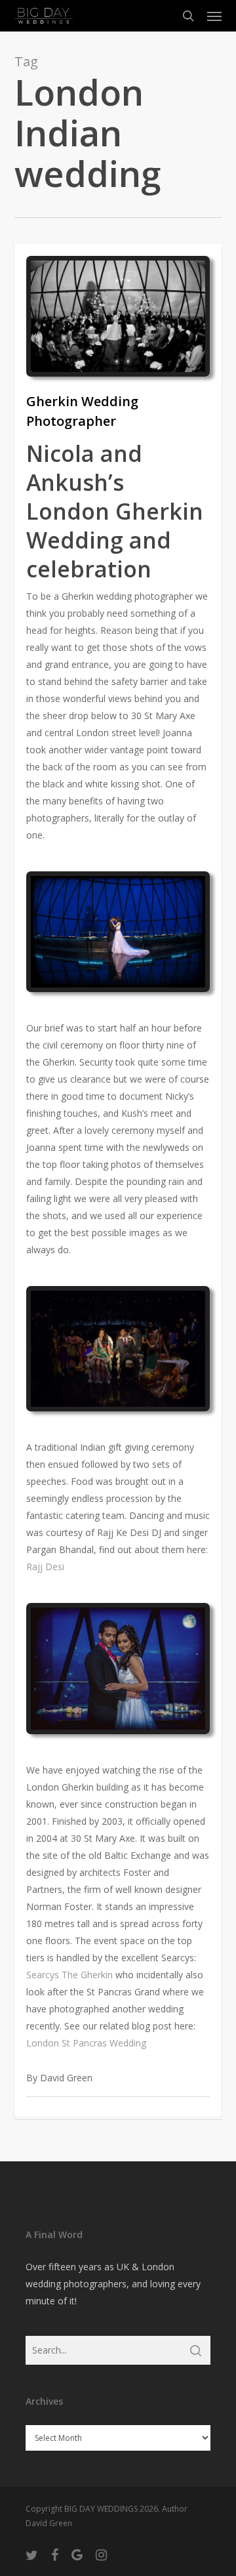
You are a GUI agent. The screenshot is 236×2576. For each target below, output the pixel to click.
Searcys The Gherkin (69, 1975)
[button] (214, 16)
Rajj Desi (45, 1567)
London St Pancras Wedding (86, 2043)
